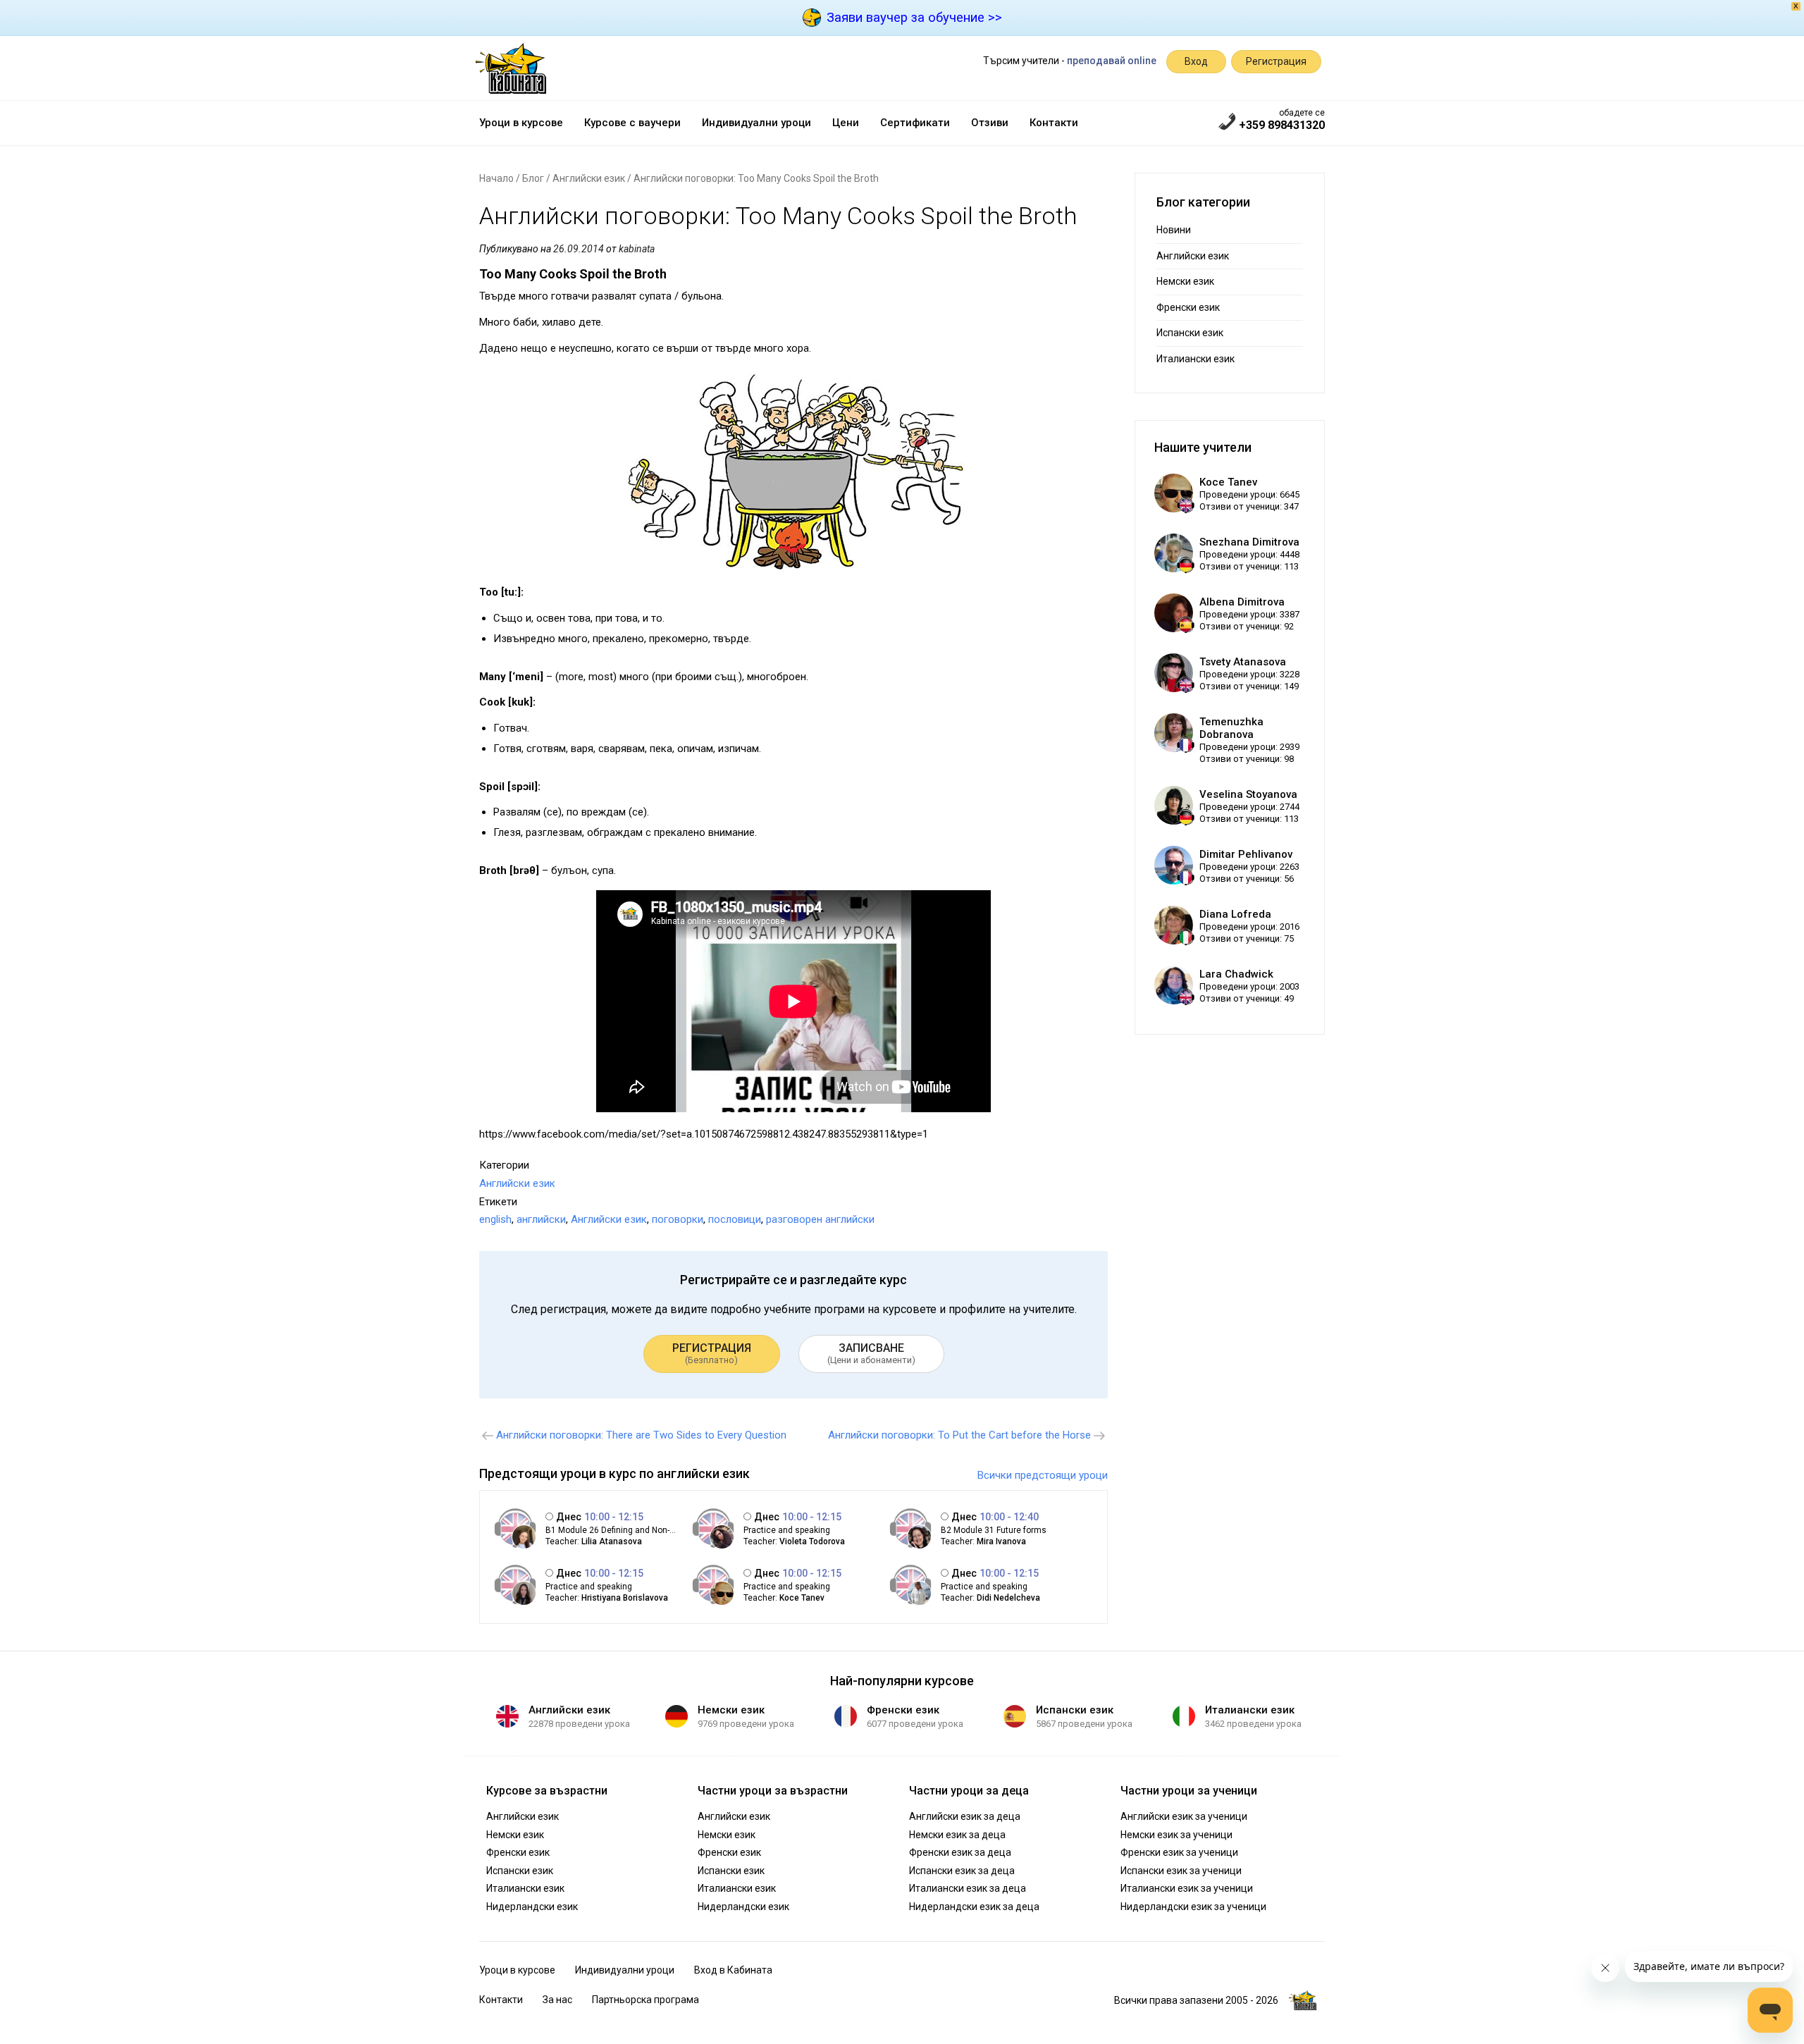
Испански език (1190, 333)
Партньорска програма (645, 2000)
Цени (846, 123)
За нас (557, 2000)
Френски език (1188, 307)
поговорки (678, 1219)
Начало (496, 178)
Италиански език (1196, 359)
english (495, 1219)
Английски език (589, 178)
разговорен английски (820, 1219)
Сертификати (915, 123)
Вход (1196, 61)
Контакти (1054, 123)
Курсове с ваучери (632, 123)
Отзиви (990, 123)
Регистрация (1276, 61)
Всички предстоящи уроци (1043, 1475)
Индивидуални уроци (756, 123)
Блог (533, 178)
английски (541, 1219)
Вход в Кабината (733, 1970)
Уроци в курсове (521, 123)
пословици (735, 1219)
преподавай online (1112, 61)
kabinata (637, 249)
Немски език (1185, 281)
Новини (1174, 230)
